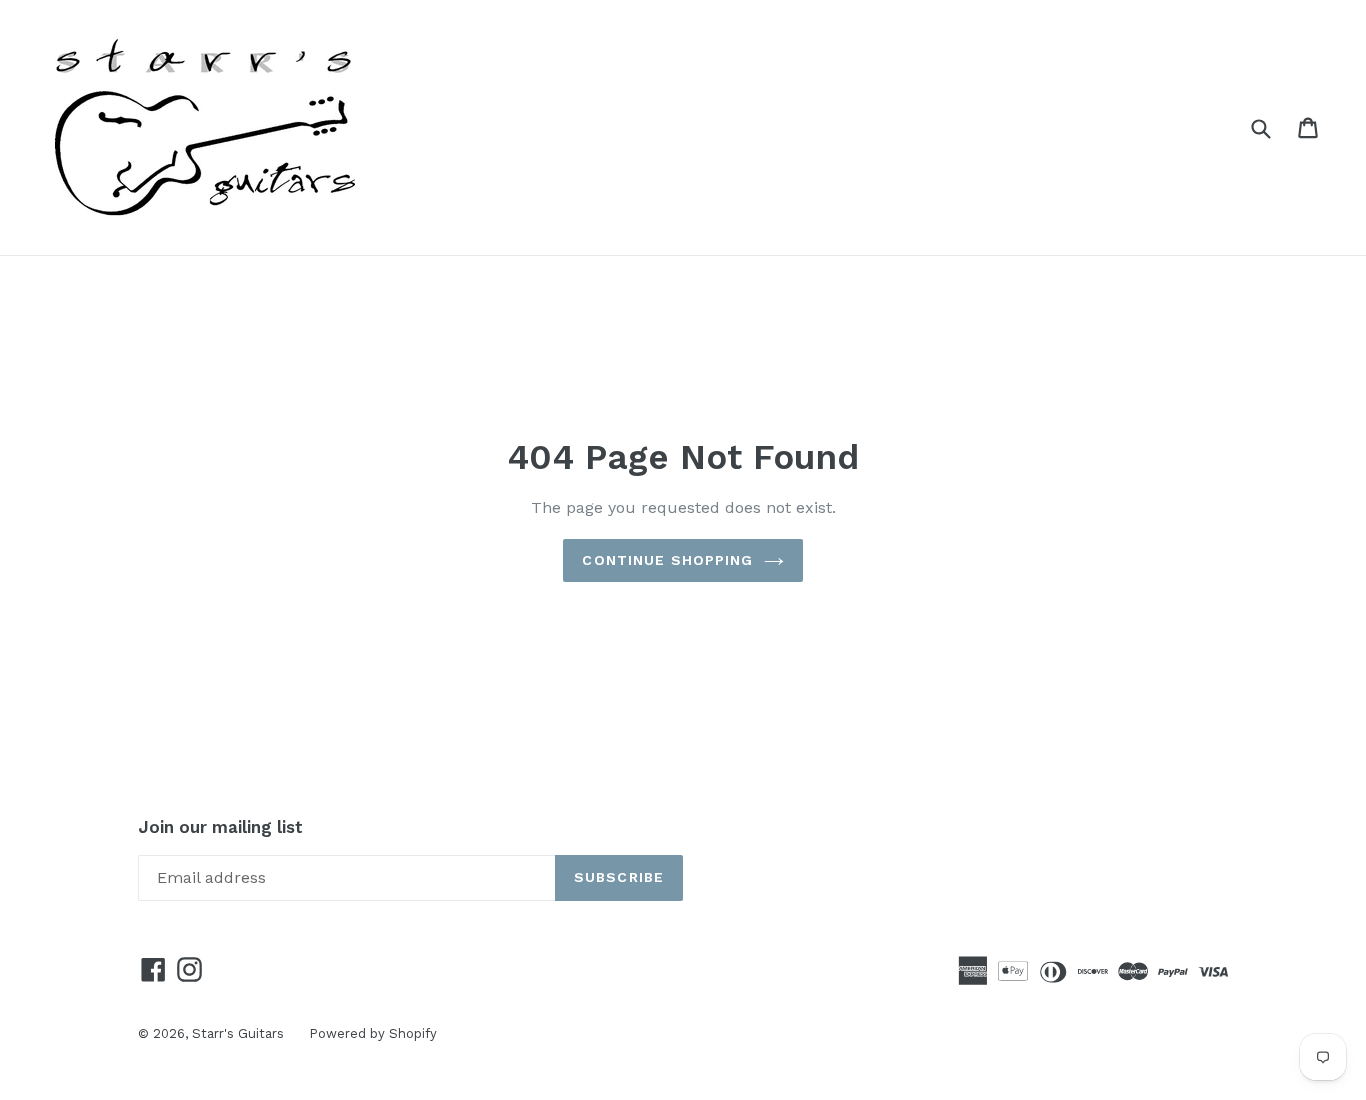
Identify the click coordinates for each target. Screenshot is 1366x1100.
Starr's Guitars (238, 1033)
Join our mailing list (220, 827)
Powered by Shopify (373, 1033)
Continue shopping (667, 560)
